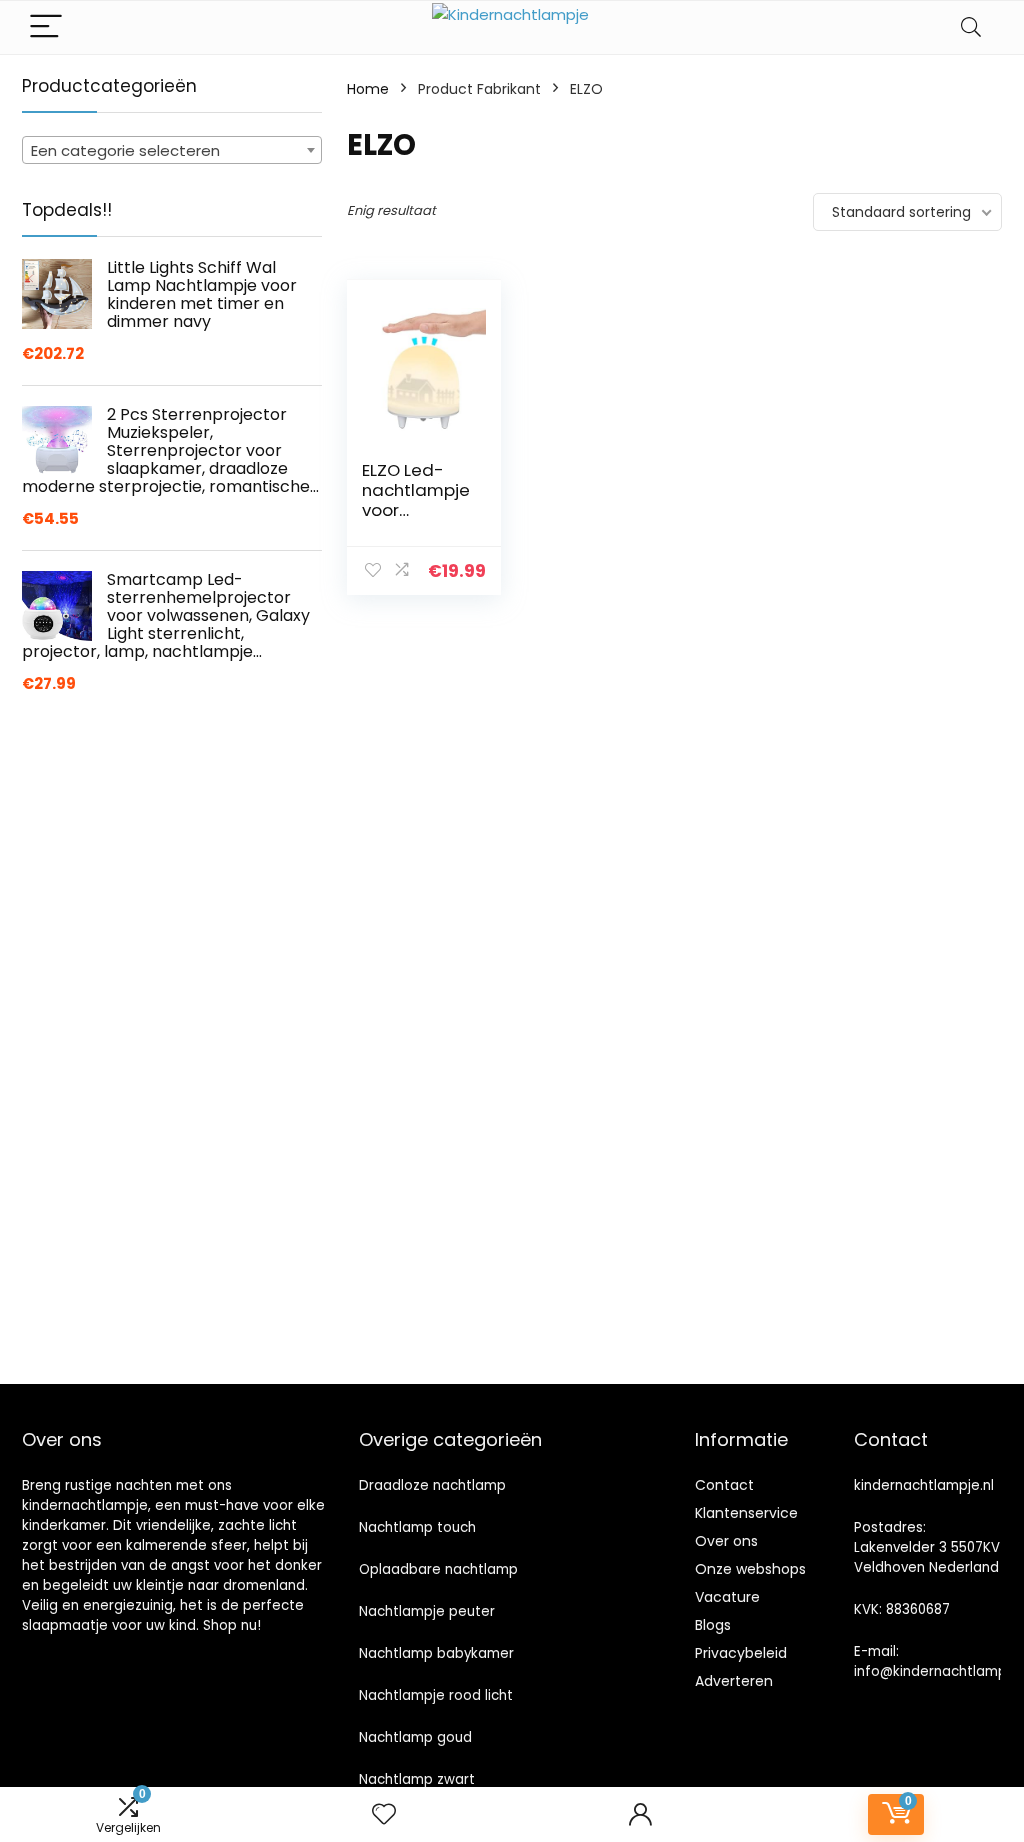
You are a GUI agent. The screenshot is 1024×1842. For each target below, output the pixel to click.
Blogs (713, 1625)
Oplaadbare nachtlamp (438, 1569)
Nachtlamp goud (415, 1737)
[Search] (971, 27)
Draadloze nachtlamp (432, 1485)
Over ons (726, 1541)
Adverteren (734, 1681)
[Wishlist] (384, 1814)
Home (368, 89)
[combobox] (172, 150)
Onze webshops (750, 1569)
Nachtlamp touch (417, 1527)
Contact (724, 1485)
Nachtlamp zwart (417, 1779)
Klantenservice (746, 1513)
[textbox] (172, 151)
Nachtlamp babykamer (436, 1653)
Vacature (727, 1597)
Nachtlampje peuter (427, 1611)
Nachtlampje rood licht (436, 1695)
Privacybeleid (741, 1653)
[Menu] (46, 27)
